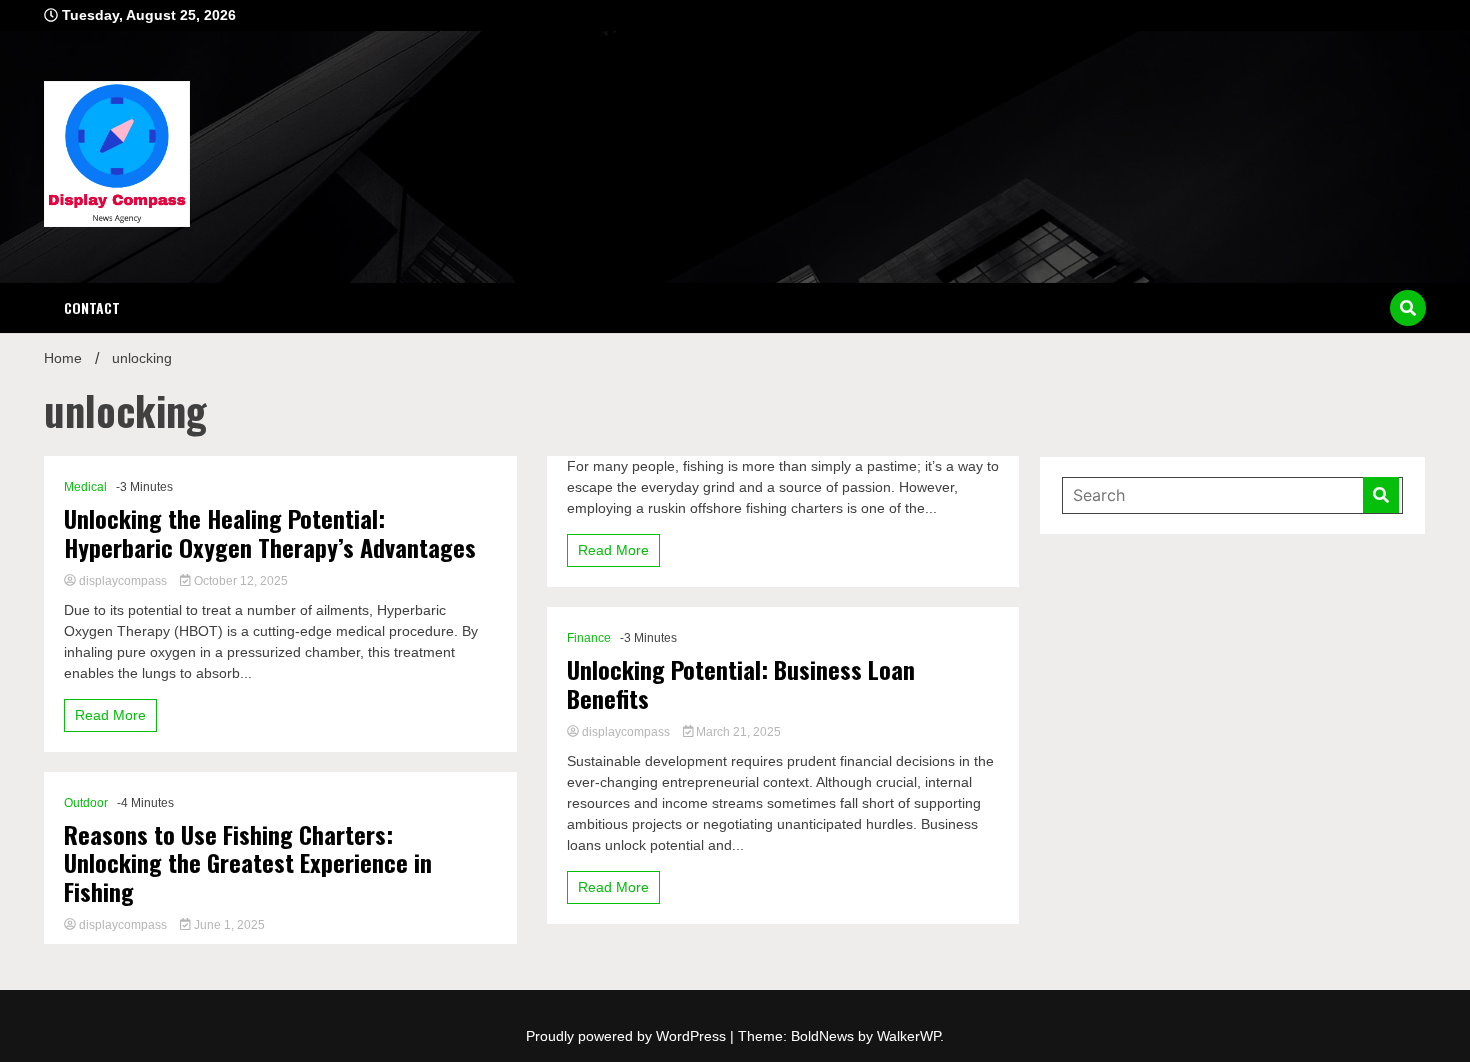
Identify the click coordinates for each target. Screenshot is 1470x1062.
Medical (85, 487)
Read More (110, 715)
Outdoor (86, 803)
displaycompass (123, 581)
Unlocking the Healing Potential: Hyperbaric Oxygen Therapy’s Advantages (270, 533)
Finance (589, 638)
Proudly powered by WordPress (628, 1036)
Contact (92, 307)
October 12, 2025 (239, 581)
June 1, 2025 (228, 925)
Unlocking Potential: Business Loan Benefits (741, 684)
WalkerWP (908, 1036)
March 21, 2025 (737, 732)
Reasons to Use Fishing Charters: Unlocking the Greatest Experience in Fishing (248, 863)
